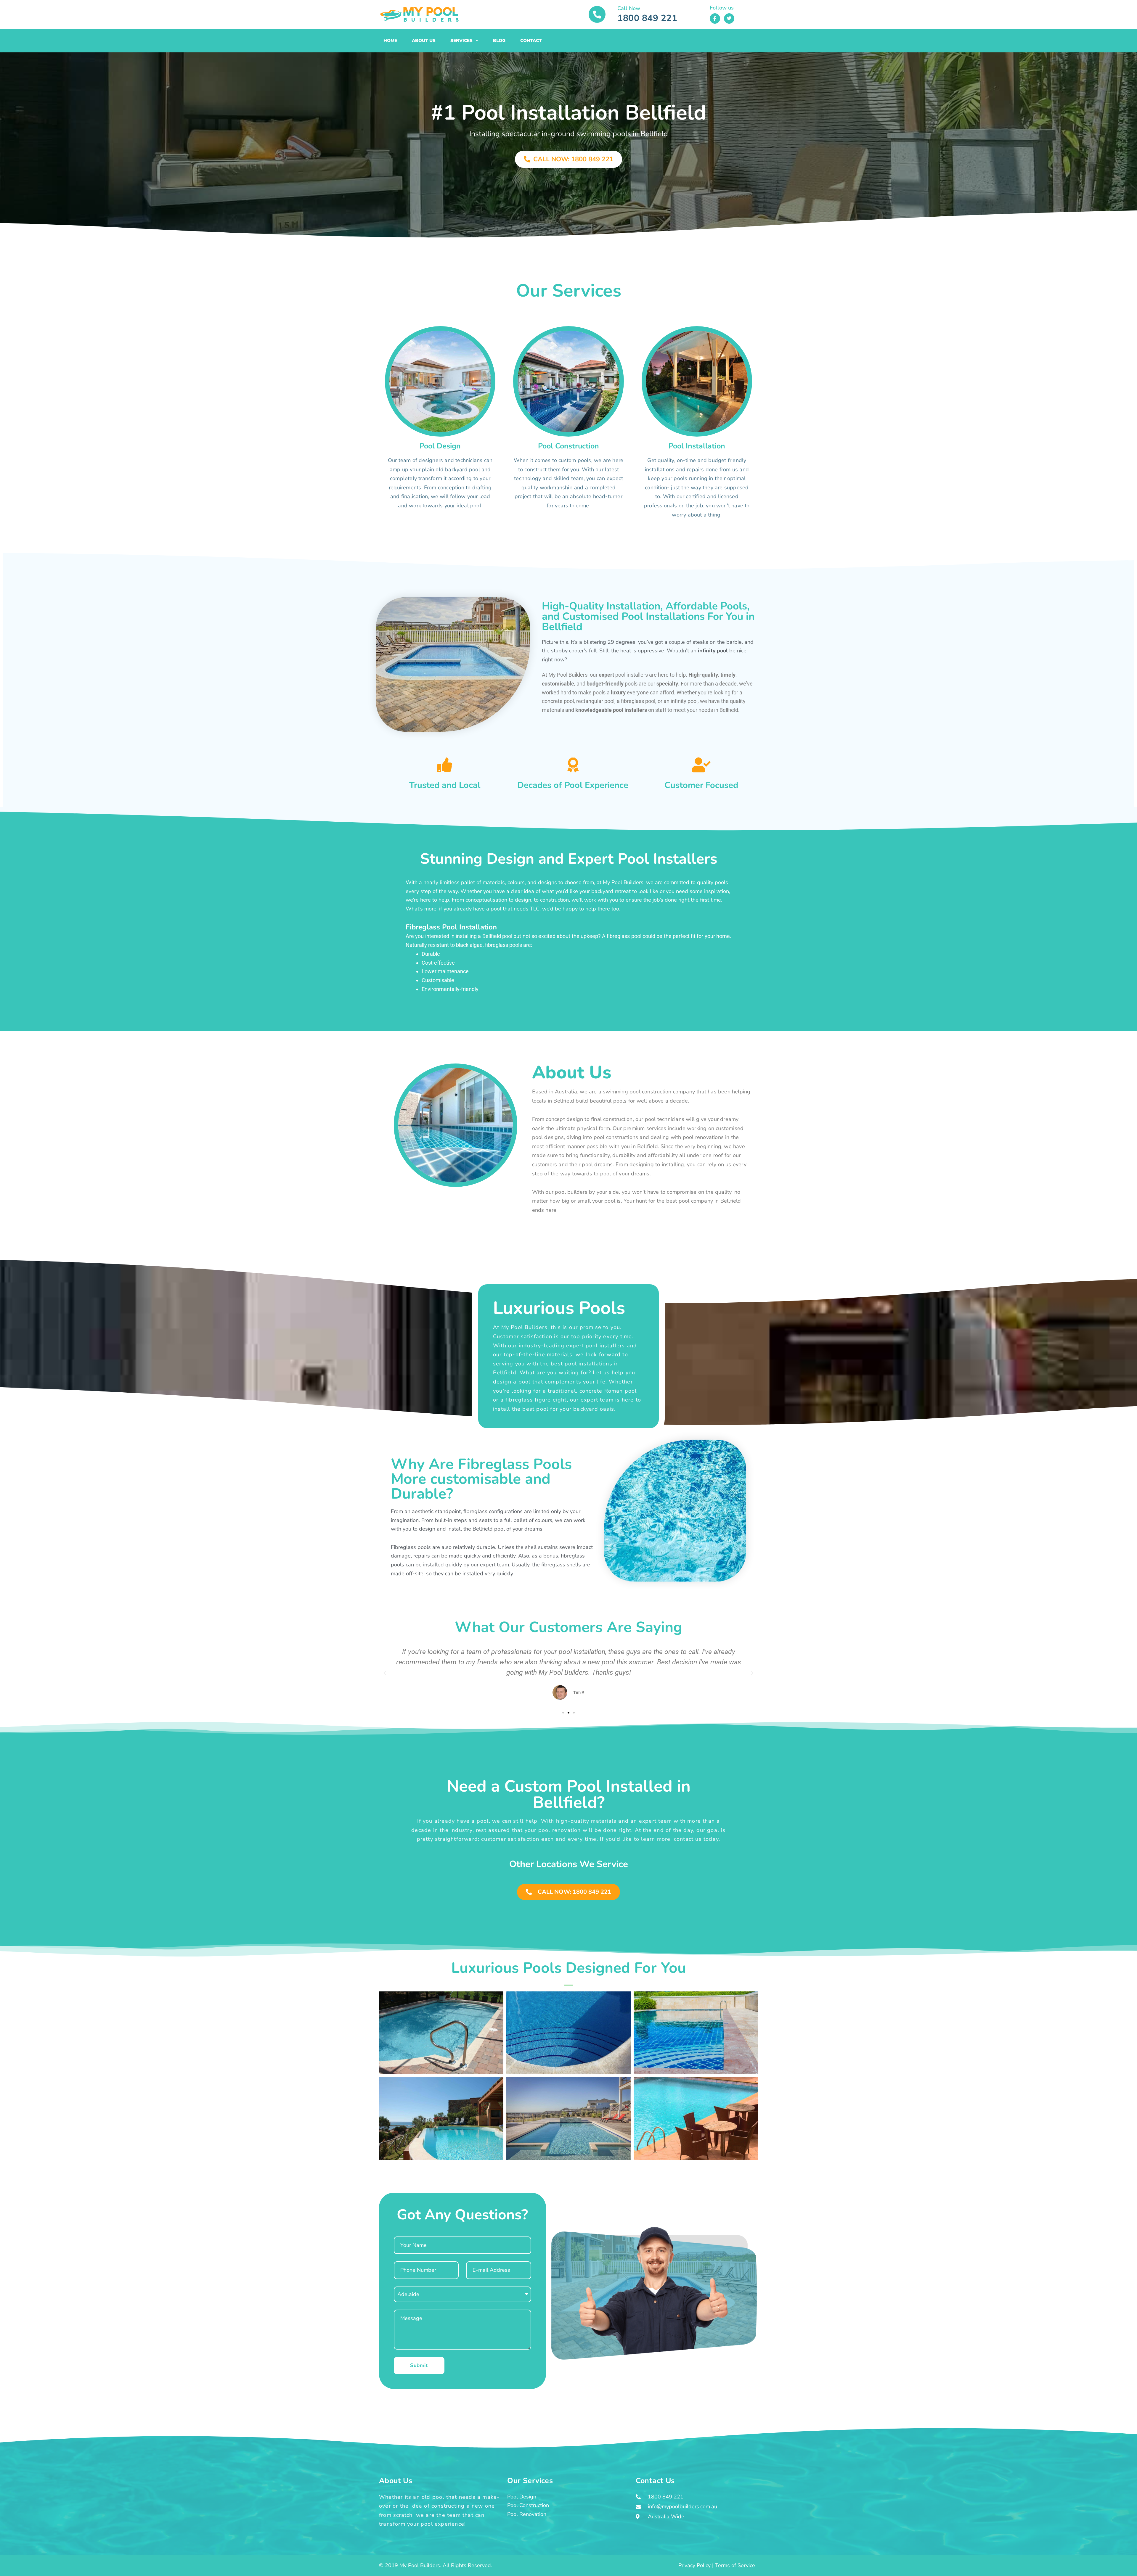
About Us (424, 41)
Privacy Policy (694, 2565)
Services (461, 41)
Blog (499, 41)
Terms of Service (735, 2565)
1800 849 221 (647, 18)
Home (390, 41)
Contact (531, 41)
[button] (385, 1673)
